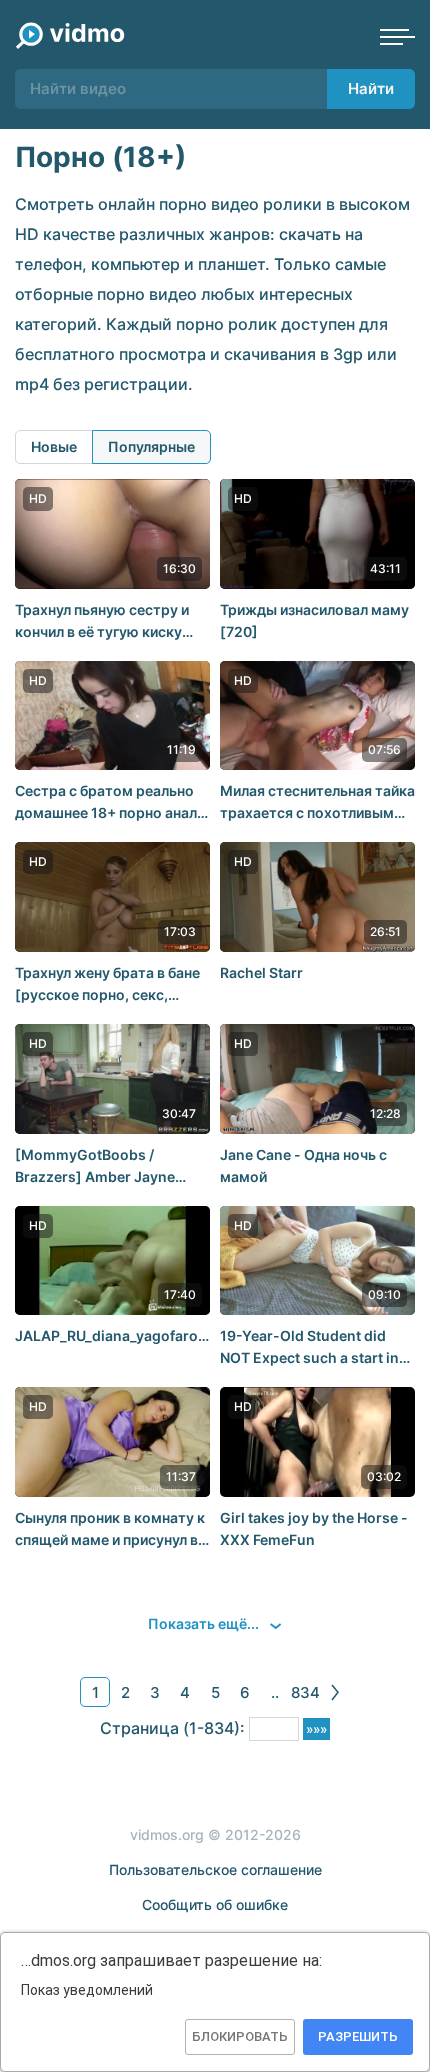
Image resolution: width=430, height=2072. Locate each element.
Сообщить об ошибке (215, 1904)
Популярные (151, 446)
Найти (371, 88)
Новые (54, 446)
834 (305, 1692)
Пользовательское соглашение (215, 1869)
